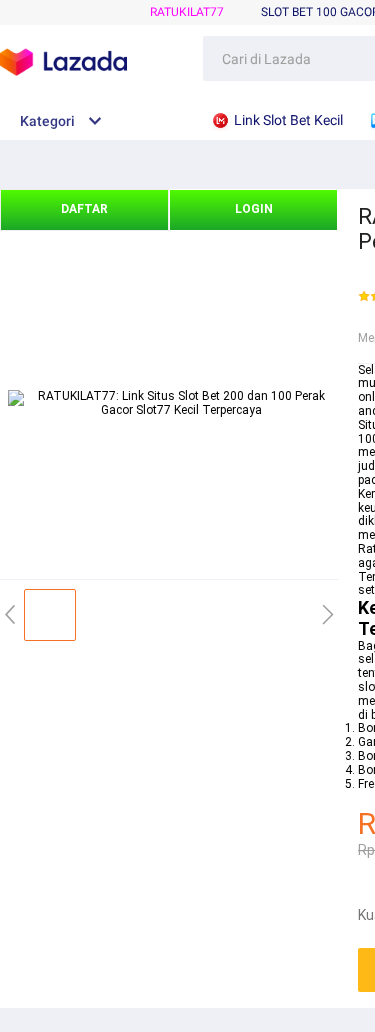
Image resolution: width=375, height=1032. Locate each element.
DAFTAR (84, 209)
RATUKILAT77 (187, 12)
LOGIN (254, 209)
